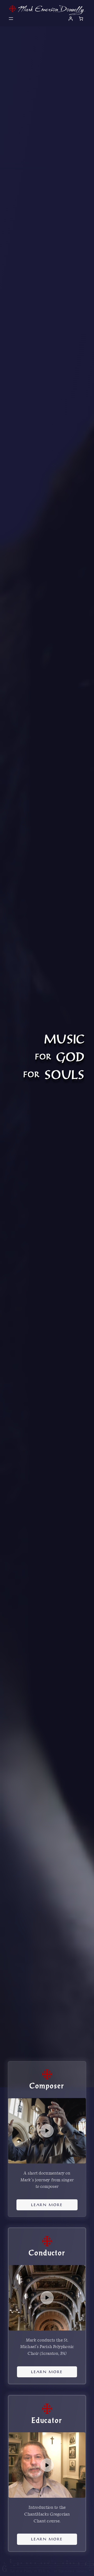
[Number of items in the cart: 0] (81, 19)
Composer (47, 2086)
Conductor (47, 2253)
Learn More (47, 2205)
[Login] (70, 19)
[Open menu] (11, 19)
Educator (47, 2420)
